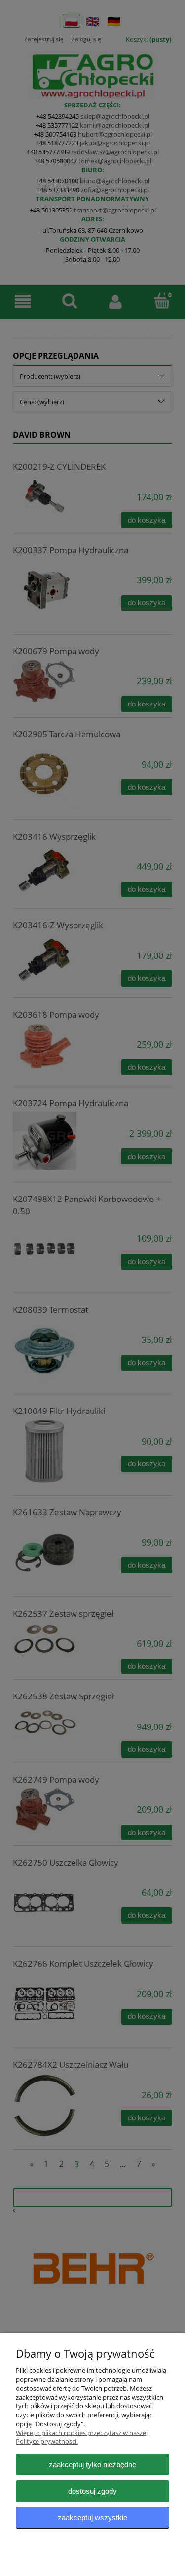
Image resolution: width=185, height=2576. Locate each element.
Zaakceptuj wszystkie (92, 2518)
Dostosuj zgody (92, 2491)
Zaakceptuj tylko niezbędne (92, 2464)
